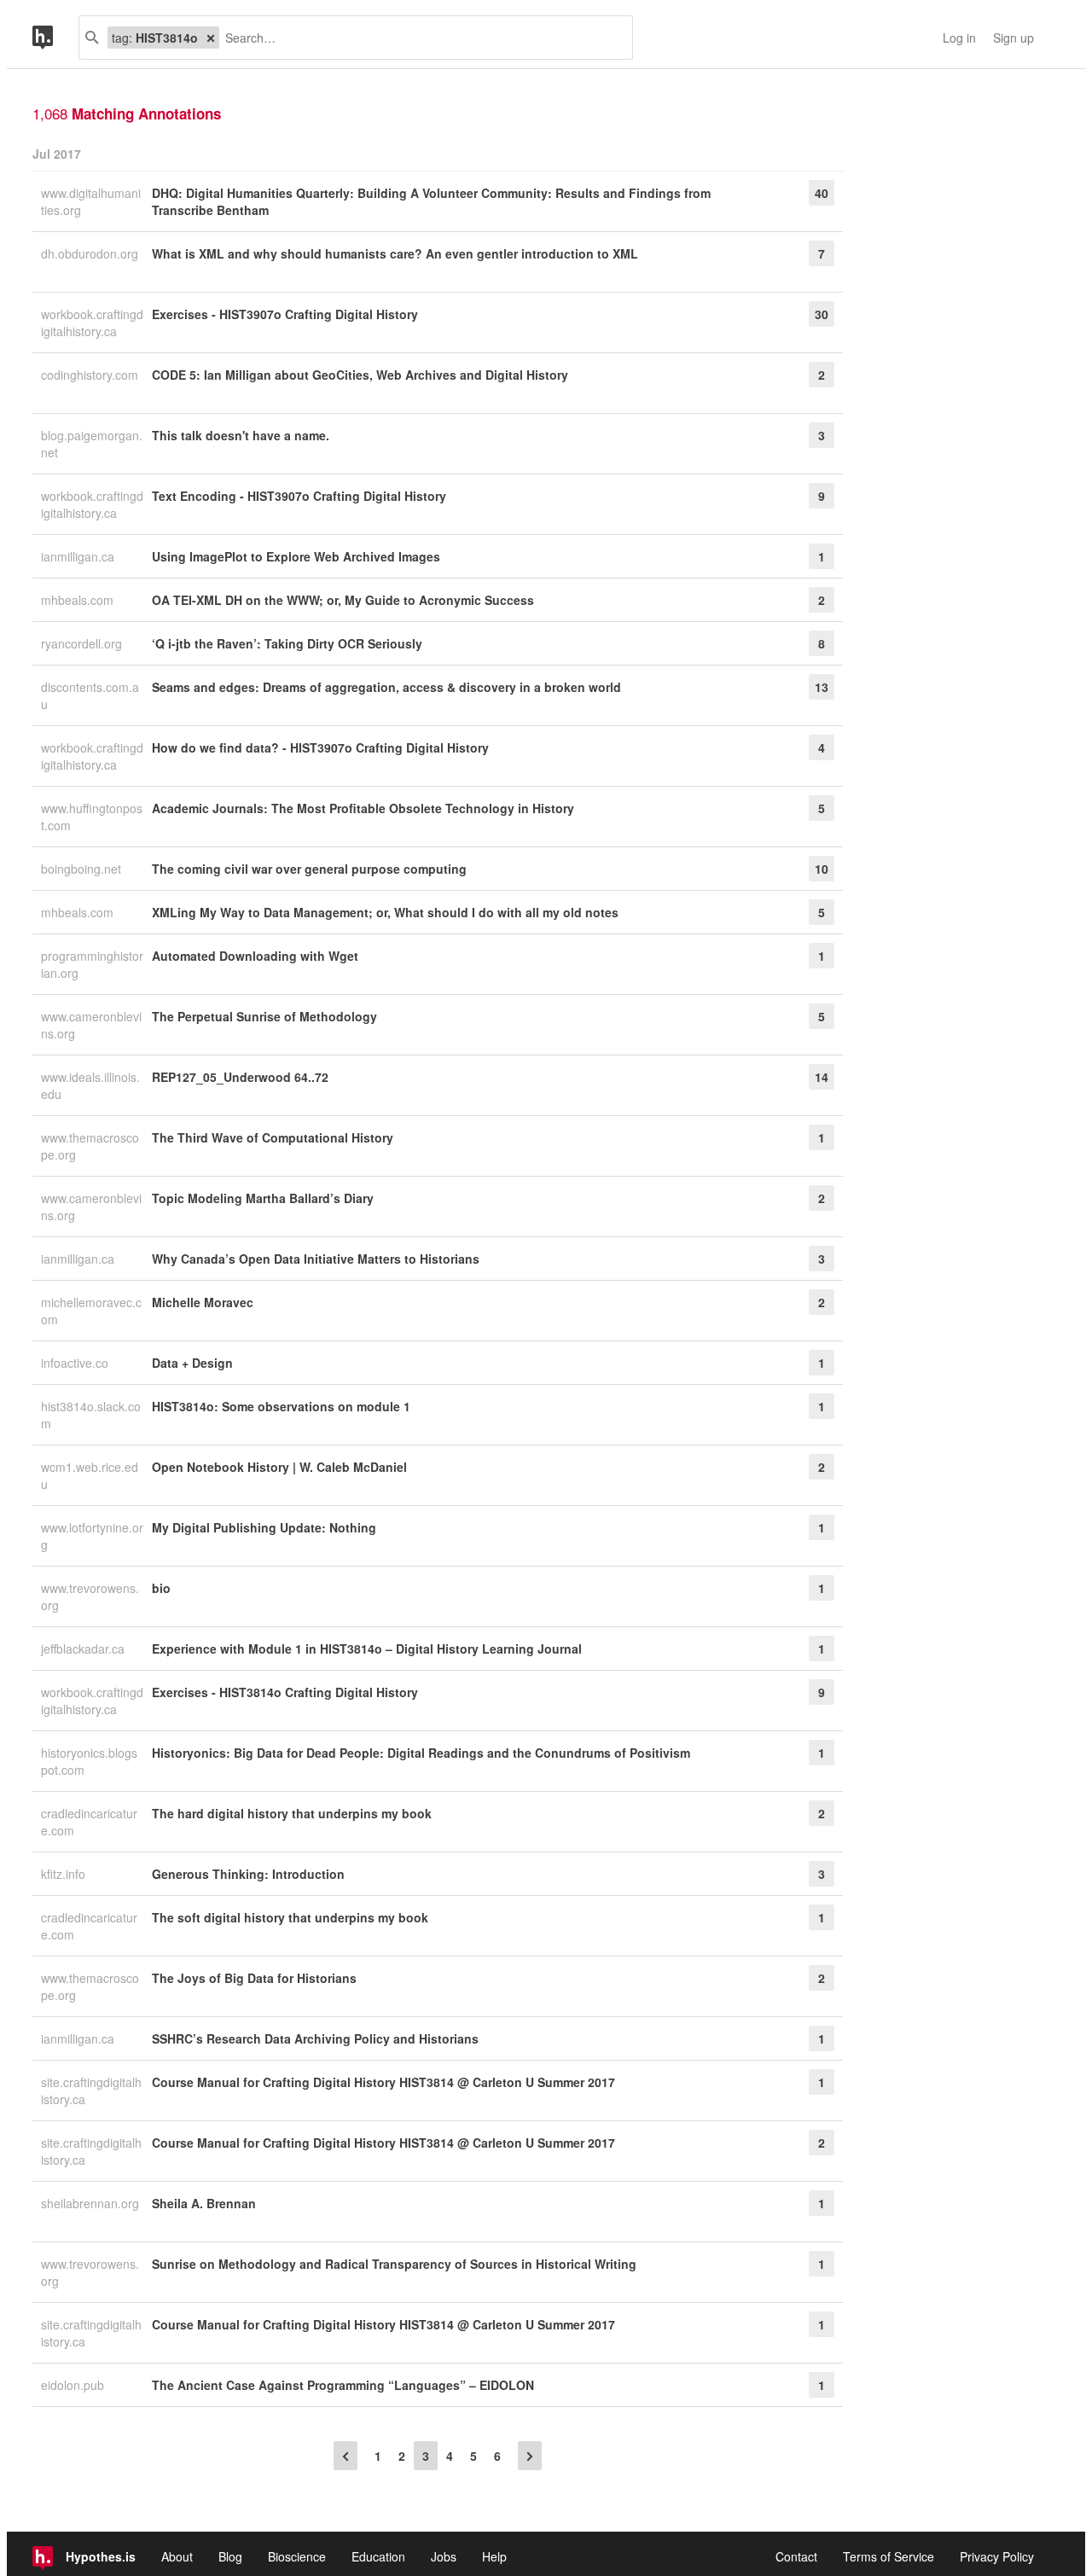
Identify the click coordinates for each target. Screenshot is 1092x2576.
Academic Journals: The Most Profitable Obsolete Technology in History (363, 808)
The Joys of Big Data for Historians (254, 1978)
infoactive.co (76, 1363)
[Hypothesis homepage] (55, 38)
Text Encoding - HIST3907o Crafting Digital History (299, 496)
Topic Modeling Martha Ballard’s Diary (263, 1198)
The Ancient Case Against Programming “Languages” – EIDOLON (343, 2385)
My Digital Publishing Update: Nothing (264, 1527)
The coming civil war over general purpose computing (309, 869)
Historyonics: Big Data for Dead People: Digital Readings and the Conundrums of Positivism (421, 1753)
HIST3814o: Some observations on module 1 (281, 1406)
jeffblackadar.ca (84, 1649)
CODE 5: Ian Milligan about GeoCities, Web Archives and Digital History (360, 375)
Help (494, 2556)
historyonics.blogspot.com (89, 1761)
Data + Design (192, 1363)
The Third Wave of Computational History (273, 1137)
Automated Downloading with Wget (255, 956)
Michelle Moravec (203, 1302)
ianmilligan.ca (79, 556)
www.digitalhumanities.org (91, 201)
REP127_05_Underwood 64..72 (240, 1077)
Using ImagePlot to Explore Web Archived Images (296, 556)
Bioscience (297, 2556)
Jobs (444, 2556)
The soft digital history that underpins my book (290, 1917)
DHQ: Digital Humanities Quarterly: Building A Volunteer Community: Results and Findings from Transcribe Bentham (431, 201)
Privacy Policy (997, 2556)
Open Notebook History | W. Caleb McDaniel (279, 1467)
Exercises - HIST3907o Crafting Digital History (285, 314)
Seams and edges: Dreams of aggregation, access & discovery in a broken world (386, 687)
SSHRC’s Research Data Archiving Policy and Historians (315, 2038)
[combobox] (419, 38)
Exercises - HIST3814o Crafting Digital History (285, 1692)
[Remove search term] (211, 38)
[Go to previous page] (346, 2456)
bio (161, 1588)
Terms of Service (889, 2556)
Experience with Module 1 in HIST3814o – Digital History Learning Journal (367, 1649)
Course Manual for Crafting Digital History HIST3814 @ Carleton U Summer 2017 (383, 2082)
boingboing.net (83, 869)
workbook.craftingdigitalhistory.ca (92, 323)
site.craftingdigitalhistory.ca (91, 2090)
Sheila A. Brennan (204, 2203)
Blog (230, 2556)
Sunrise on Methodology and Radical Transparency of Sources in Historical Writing (394, 2264)
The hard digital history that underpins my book (292, 1813)
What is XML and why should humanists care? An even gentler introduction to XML (395, 253)
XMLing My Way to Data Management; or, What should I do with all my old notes (385, 912)
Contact (796, 2556)
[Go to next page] (530, 2456)
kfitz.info (65, 1874)
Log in (959, 38)
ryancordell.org (83, 643)
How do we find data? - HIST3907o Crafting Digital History (320, 747)
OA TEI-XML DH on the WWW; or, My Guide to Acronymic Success (343, 600)
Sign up (1014, 38)
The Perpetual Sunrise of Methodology (264, 1016)
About (177, 2556)
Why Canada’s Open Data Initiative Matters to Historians (316, 1259)
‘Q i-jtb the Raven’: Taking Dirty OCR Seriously (287, 643)
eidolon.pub (74, 2385)
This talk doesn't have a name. (241, 435)
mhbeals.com (79, 600)
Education (378, 2556)
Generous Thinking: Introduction (248, 1874)
